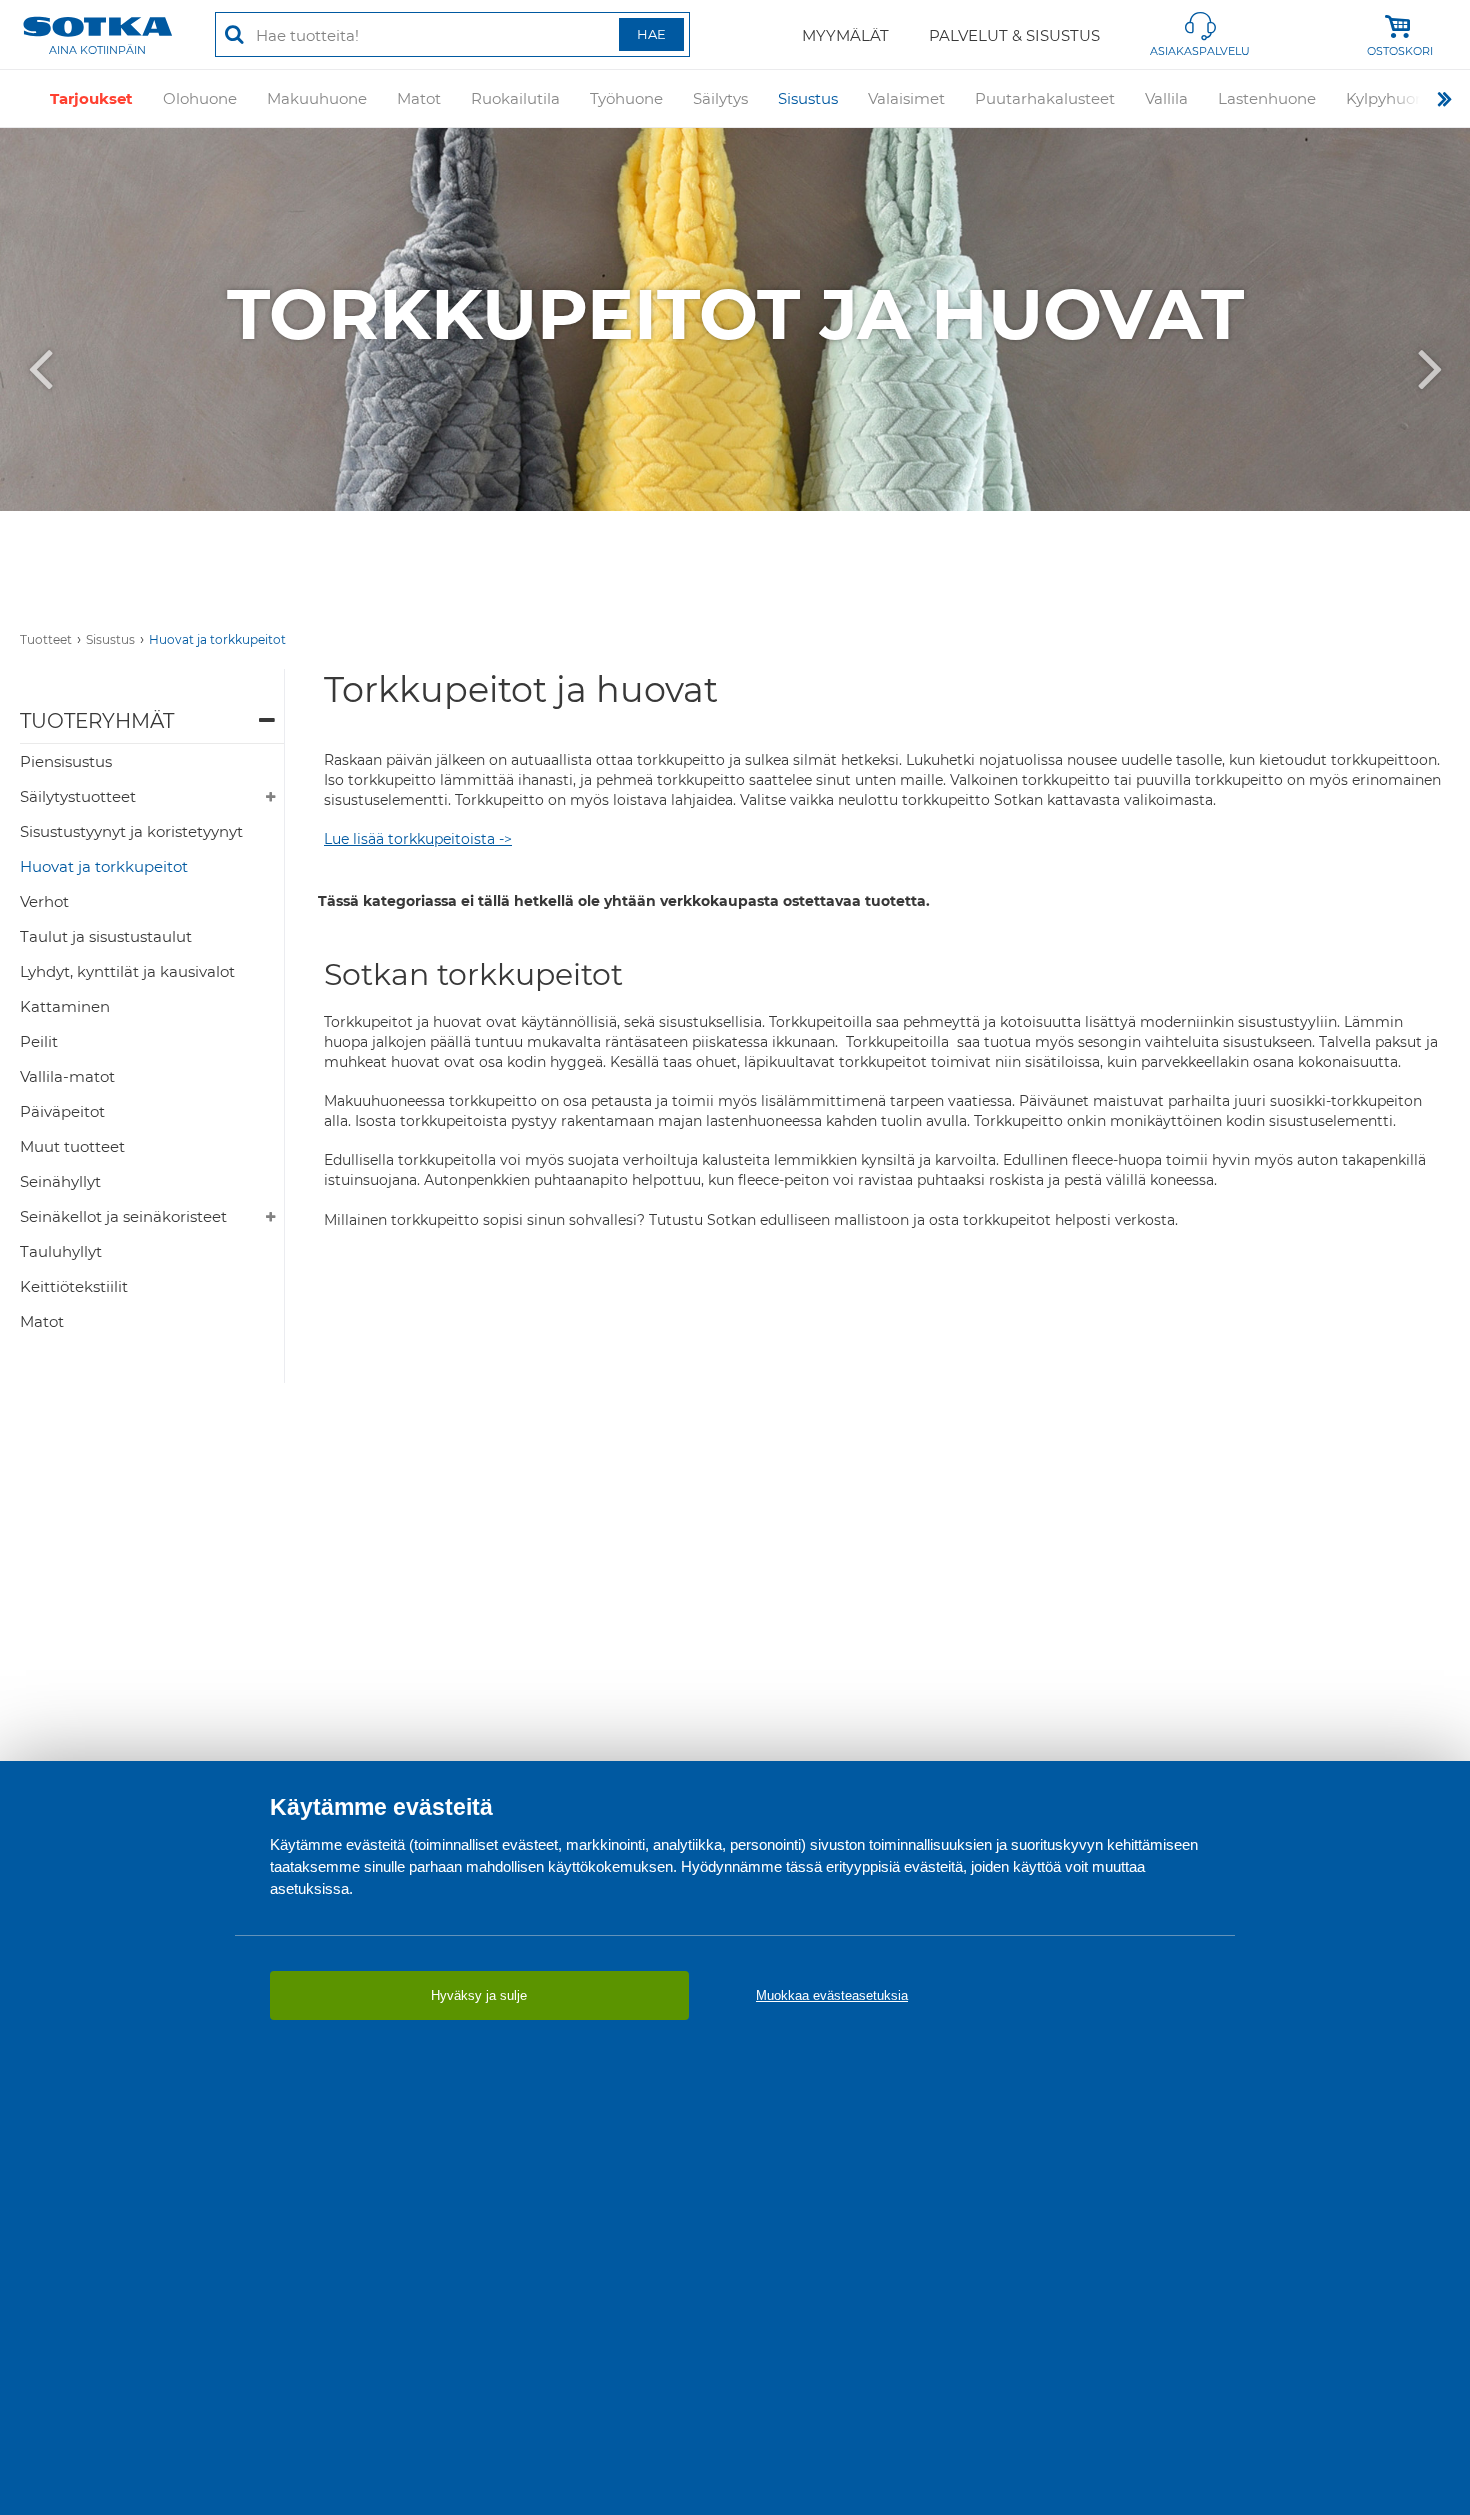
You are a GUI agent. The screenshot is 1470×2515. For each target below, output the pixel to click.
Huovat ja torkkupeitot (217, 639)
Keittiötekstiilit (74, 1286)
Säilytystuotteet (78, 796)
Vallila (1166, 98)
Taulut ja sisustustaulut (106, 936)
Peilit (39, 1041)
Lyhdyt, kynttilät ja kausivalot (127, 971)
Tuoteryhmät (97, 721)
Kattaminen (65, 1006)
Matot (419, 98)
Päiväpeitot (62, 1111)
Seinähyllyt (60, 1181)
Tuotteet (46, 639)
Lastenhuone (1267, 98)
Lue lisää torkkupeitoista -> (418, 839)
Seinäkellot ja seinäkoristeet (123, 1216)
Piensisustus (66, 761)
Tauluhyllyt (61, 1251)
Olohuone (200, 98)
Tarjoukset (91, 98)
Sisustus (808, 98)
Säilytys (720, 98)
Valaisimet (906, 98)
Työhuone (626, 98)
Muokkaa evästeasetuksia (832, 1995)
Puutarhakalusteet (1045, 98)
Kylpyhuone (1390, 98)
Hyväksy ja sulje (479, 1995)
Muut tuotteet (72, 1146)
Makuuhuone (317, 98)
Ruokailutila (515, 98)
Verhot (44, 901)
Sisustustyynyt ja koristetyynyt (131, 831)
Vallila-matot (67, 1076)
